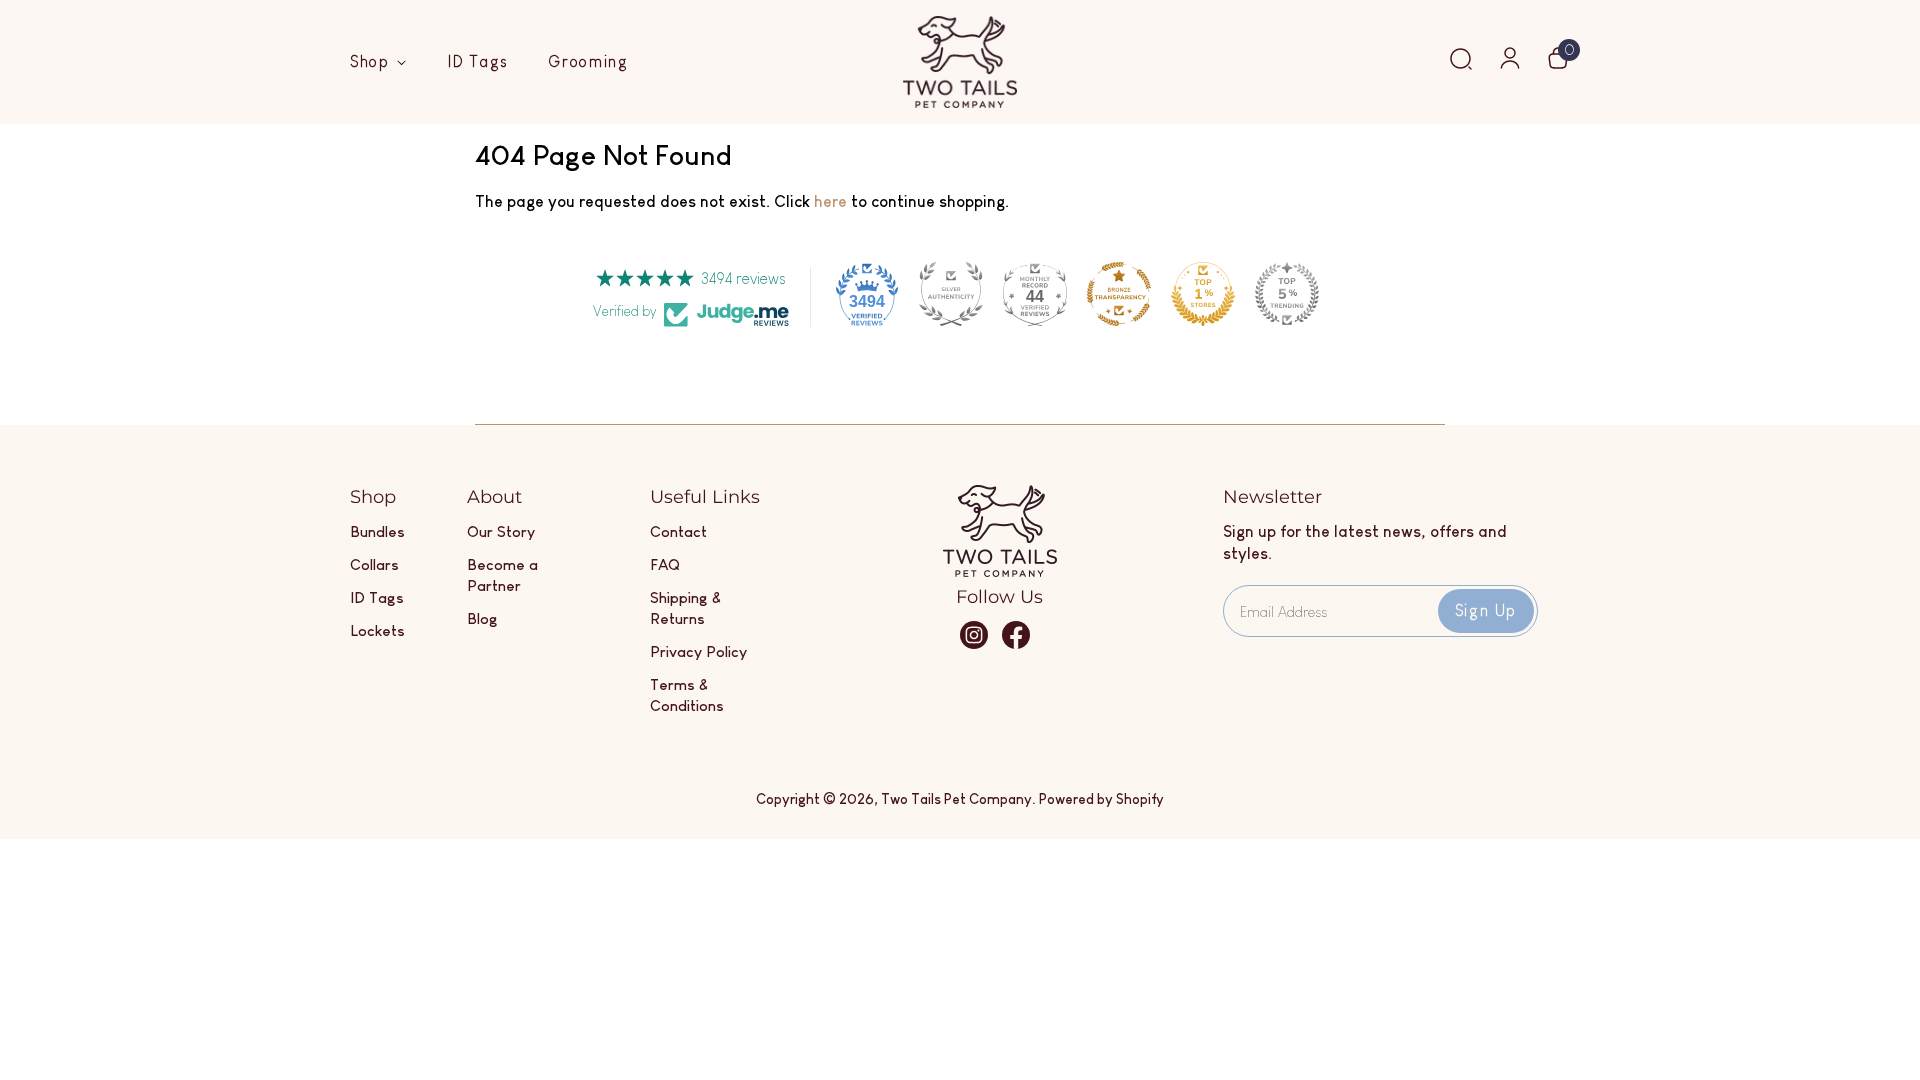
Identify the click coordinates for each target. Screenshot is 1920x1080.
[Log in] (1510, 64)
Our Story (501, 531)
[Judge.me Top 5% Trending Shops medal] (1287, 294)
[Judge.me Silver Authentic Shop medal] (951, 294)
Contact (678, 531)
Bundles (377, 531)
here (830, 201)
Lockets (377, 630)
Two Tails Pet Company (956, 799)
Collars (374, 564)
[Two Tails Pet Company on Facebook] (1016, 644)
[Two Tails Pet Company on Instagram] (974, 644)
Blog (482, 618)
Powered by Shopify (1101, 799)
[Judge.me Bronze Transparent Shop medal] (1119, 294)
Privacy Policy (698, 651)
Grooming (588, 61)
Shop (373, 61)
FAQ (665, 564)
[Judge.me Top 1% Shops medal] (1203, 294)
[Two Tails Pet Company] (1000, 571)
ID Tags (478, 61)
